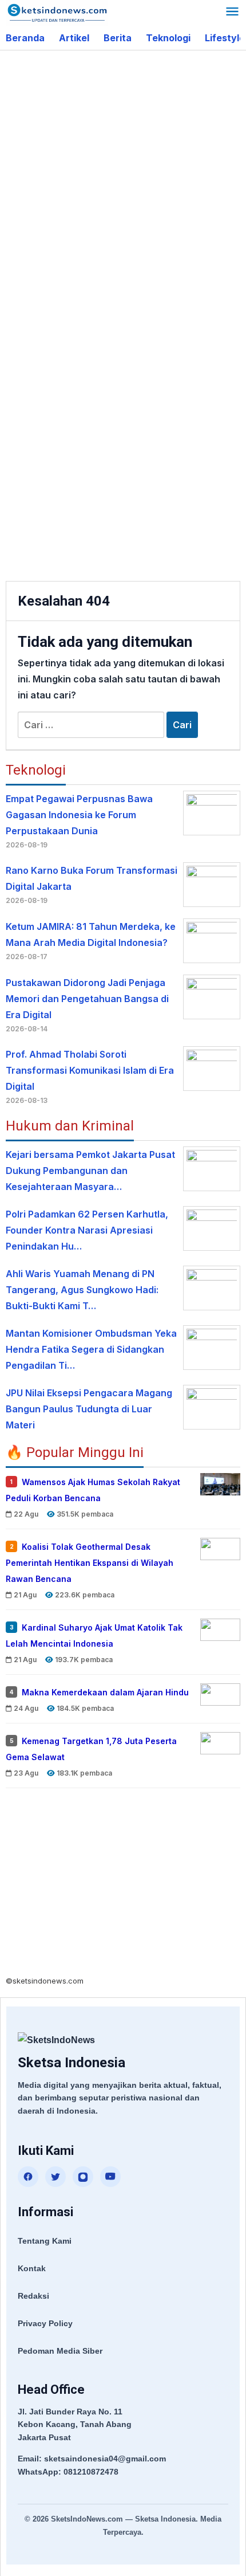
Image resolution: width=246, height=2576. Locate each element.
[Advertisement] (123, 185)
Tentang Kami (45, 2241)
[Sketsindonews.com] (57, 12)
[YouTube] (110, 2177)
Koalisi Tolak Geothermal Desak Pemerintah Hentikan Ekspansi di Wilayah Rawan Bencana (90, 1563)
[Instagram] (83, 2177)
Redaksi (33, 2296)
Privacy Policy (45, 2323)
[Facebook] (28, 2177)
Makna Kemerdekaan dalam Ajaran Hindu (105, 1692)
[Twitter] (55, 2177)
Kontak (32, 2268)
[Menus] (232, 13)
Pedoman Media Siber (60, 2351)
